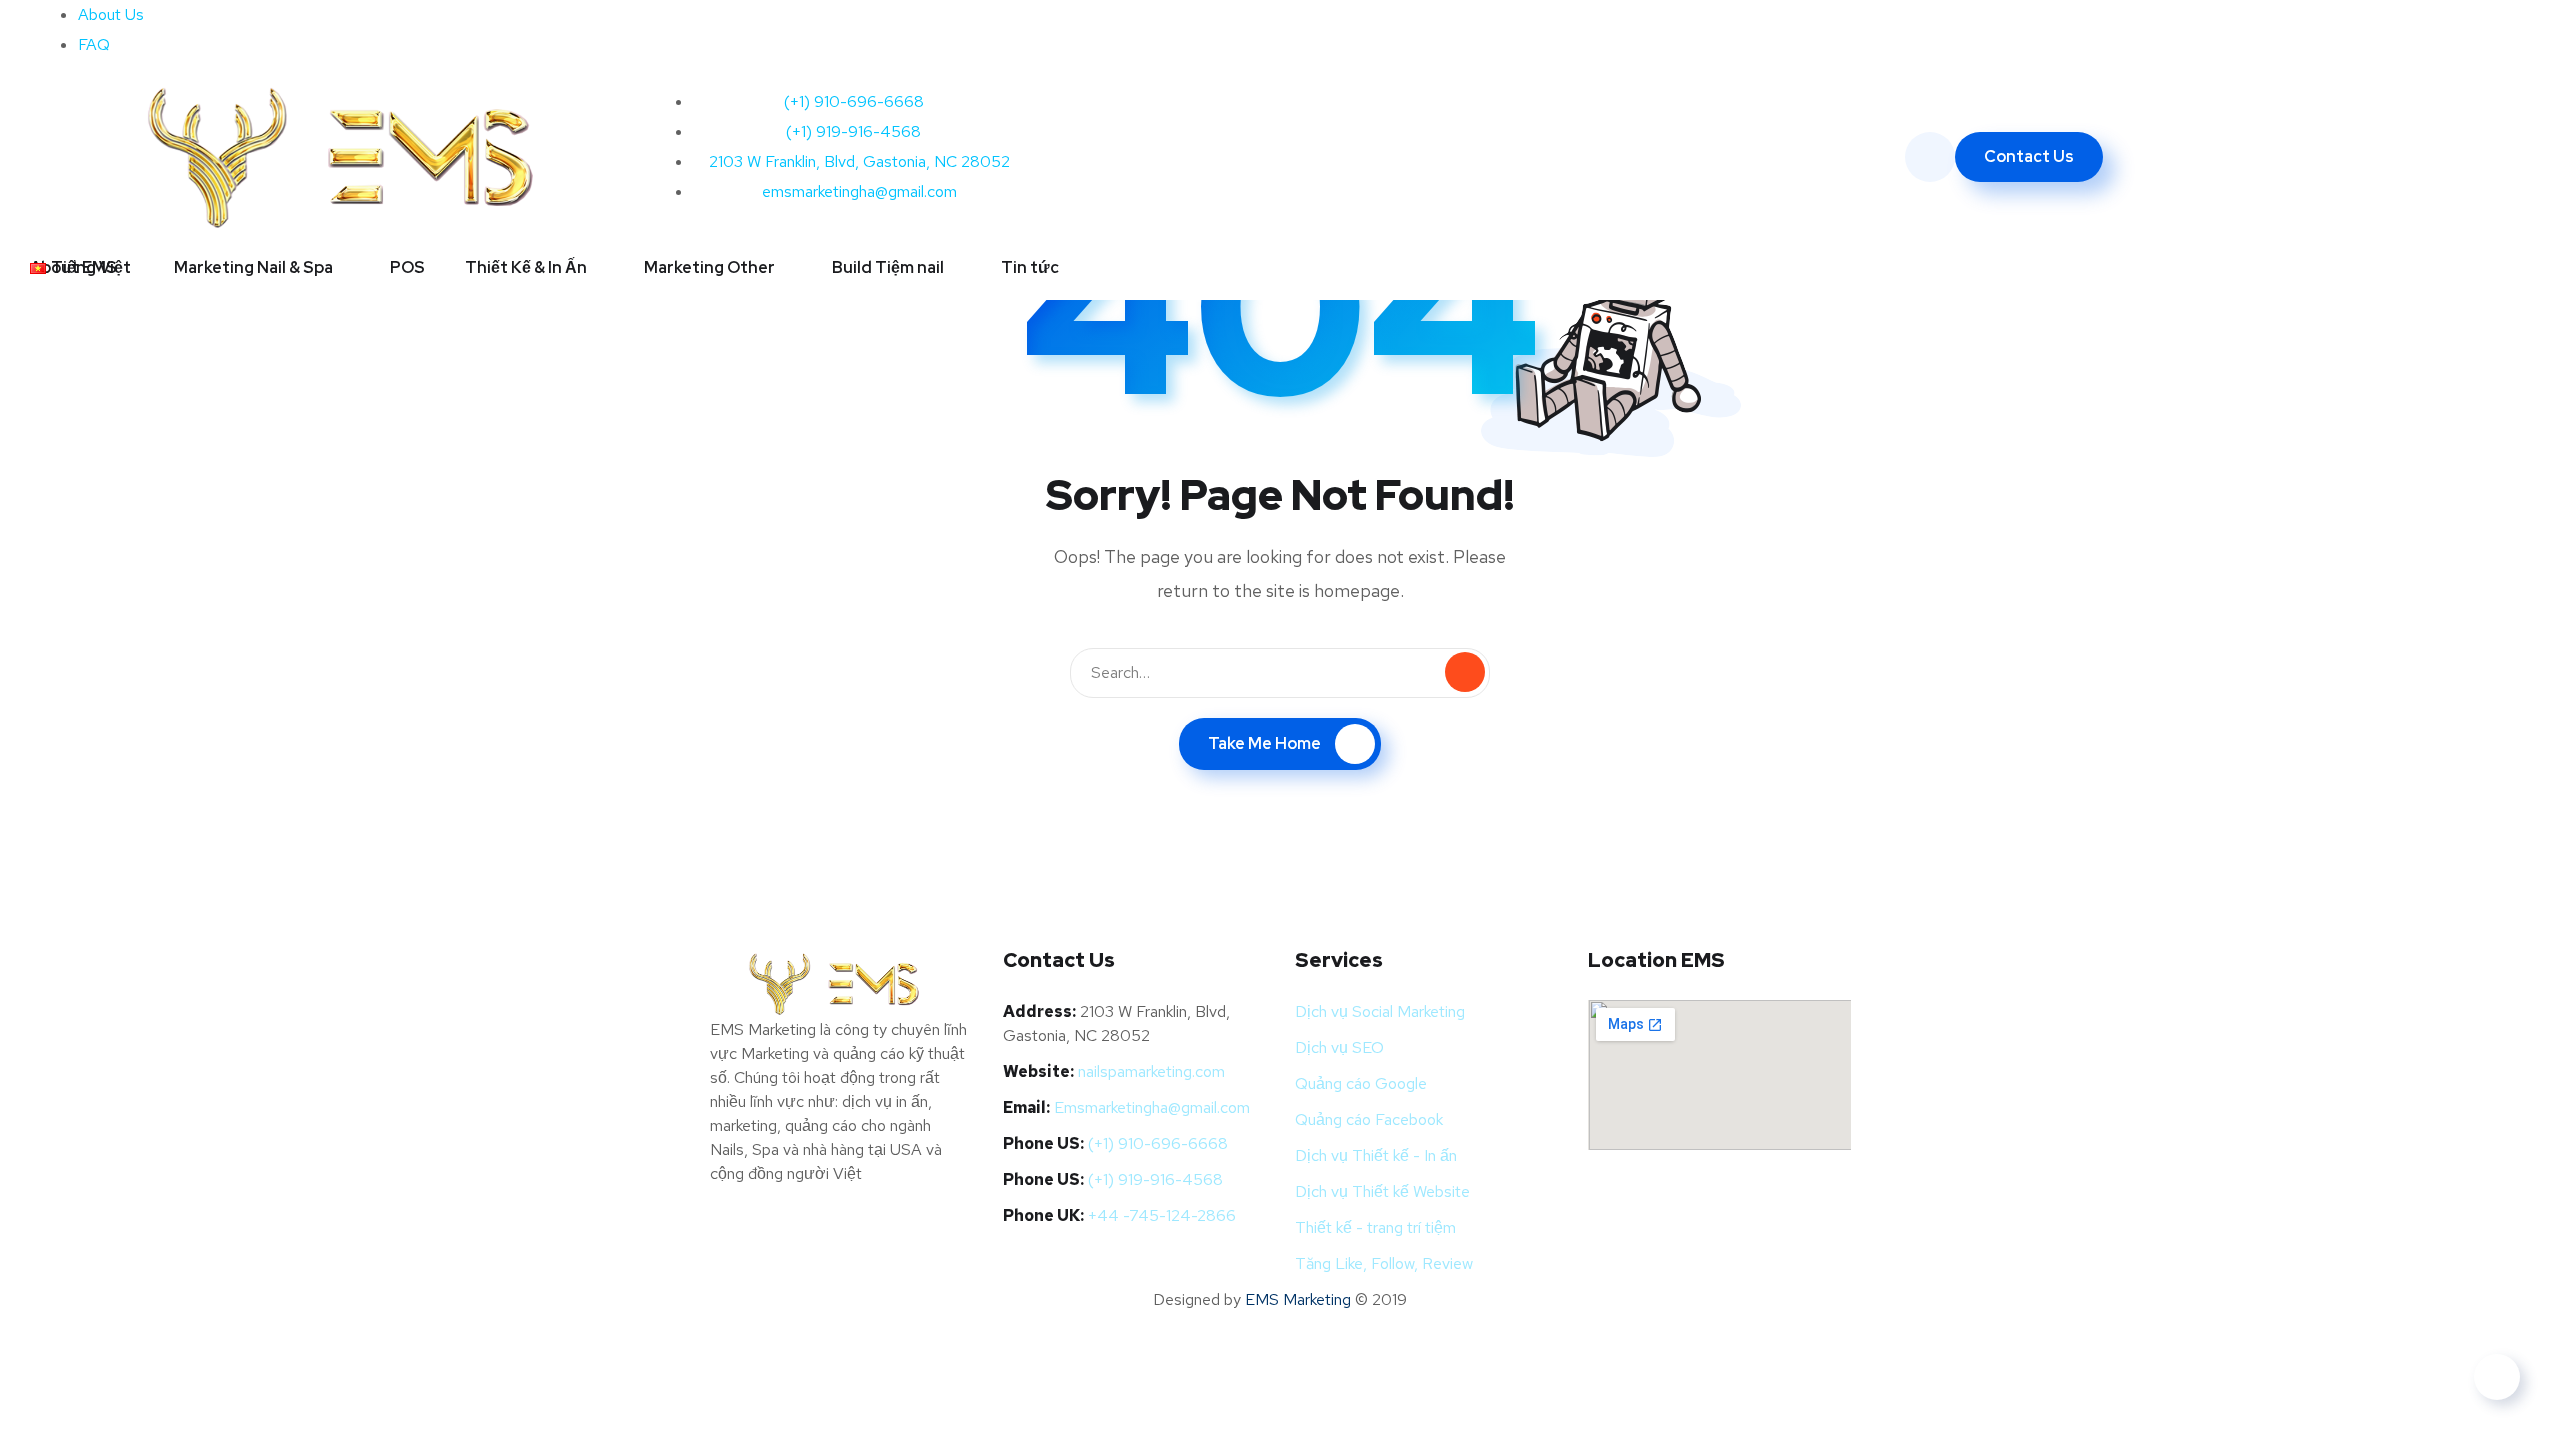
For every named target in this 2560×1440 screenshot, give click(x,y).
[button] (89, 267)
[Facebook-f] (1315, 25)
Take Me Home (1264, 743)
